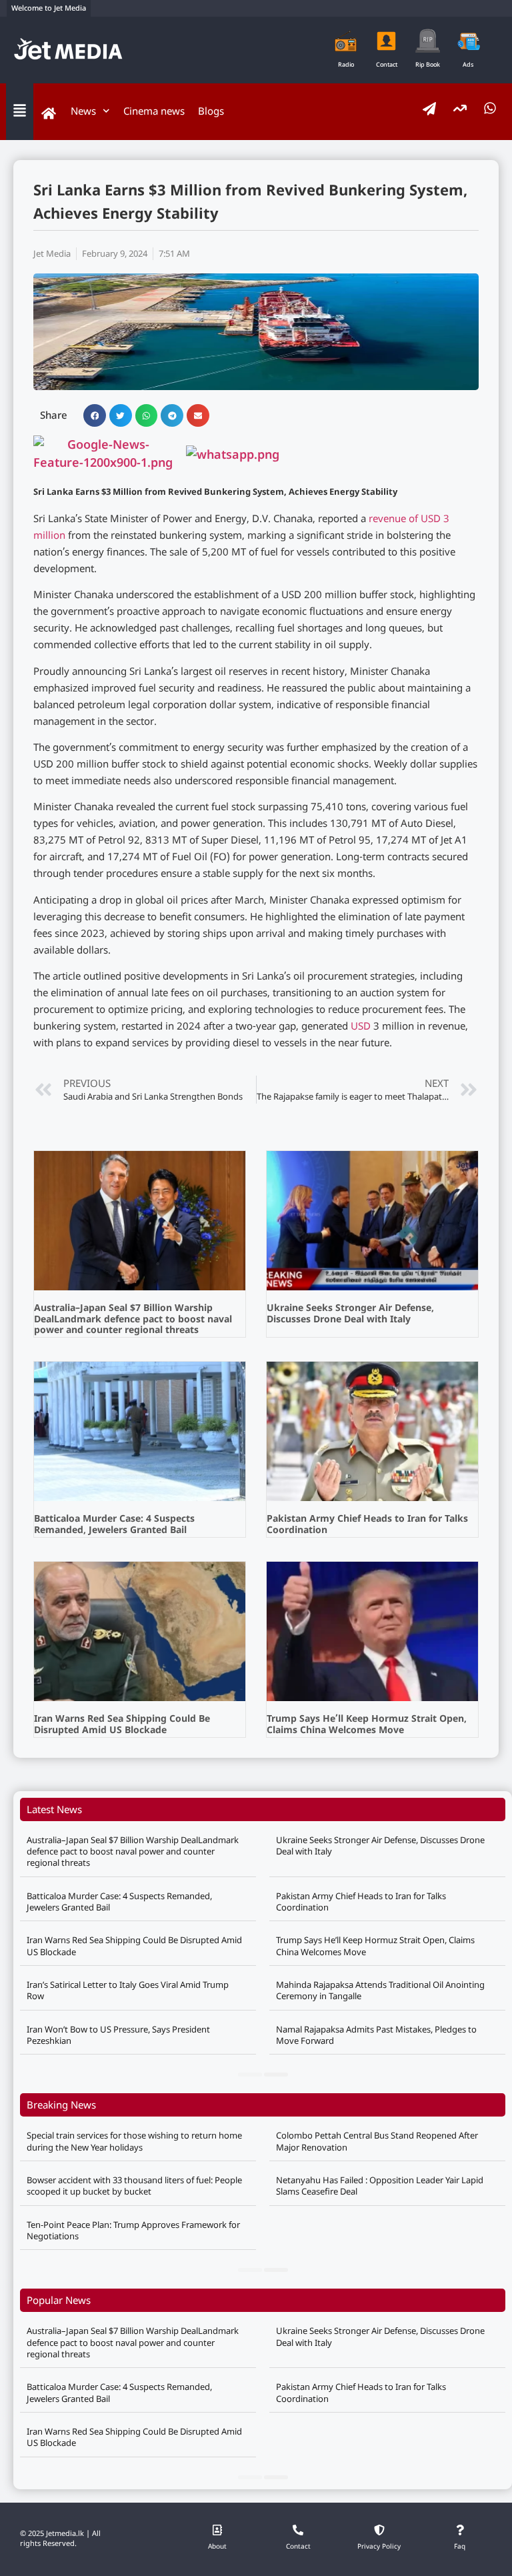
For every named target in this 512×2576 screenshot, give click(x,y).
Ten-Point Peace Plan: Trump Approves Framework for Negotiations (133, 2230)
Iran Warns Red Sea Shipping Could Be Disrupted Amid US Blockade (122, 1725)
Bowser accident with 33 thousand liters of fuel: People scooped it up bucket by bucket (134, 2186)
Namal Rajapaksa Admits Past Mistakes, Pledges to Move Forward (376, 2035)
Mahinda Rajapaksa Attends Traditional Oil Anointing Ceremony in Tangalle (380, 1990)
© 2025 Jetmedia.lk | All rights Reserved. (60, 2539)
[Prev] (250, 2075)
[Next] (276, 2075)
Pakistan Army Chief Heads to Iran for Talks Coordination (367, 1525)
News (83, 111)
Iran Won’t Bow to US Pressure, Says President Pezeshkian (118, 2035)
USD (361, 1027)
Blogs (211, 111)
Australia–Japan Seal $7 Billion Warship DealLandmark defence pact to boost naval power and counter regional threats (133, 1320)
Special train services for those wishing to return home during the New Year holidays (134, 2141)
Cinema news (154, 111)
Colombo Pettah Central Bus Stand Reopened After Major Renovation (377, 2141)
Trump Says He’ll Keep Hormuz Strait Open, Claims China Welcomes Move (367, 1725)
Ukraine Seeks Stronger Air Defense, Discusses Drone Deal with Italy (350, 1314)
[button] (95, 415)
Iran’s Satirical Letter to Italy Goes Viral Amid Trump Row (128, 1990)
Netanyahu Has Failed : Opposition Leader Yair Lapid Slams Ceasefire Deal (380, 2186)
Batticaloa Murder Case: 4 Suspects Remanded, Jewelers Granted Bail (114, 1525)
